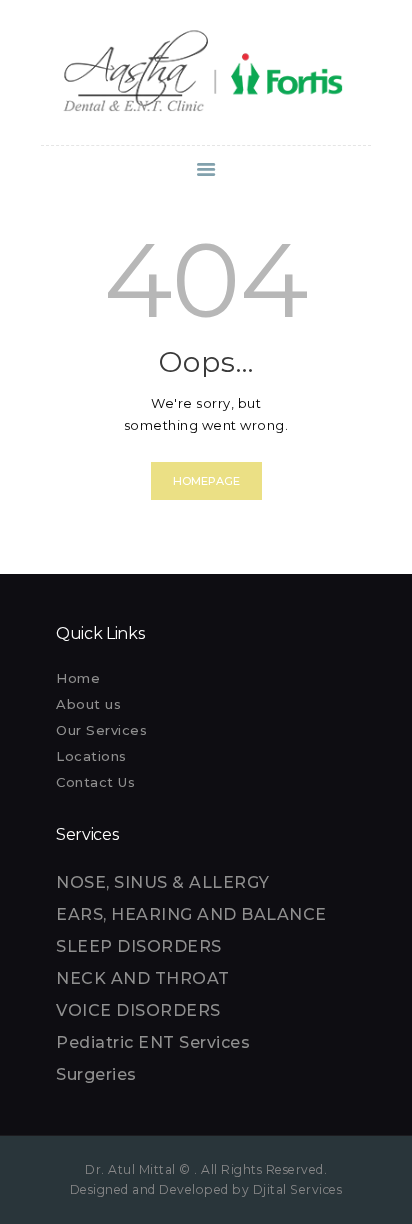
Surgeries (96, 1074)
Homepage (206, 481)
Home (78, 678)
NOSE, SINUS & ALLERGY (163, 882)
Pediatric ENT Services (153, 1042)
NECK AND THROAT (143, 978)
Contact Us (95, 782)
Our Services (101, 730)
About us (88, 704)
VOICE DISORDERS (138, 1010)
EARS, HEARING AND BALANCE (191, 914)
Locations (91, 756)
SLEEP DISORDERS (139, 946)
